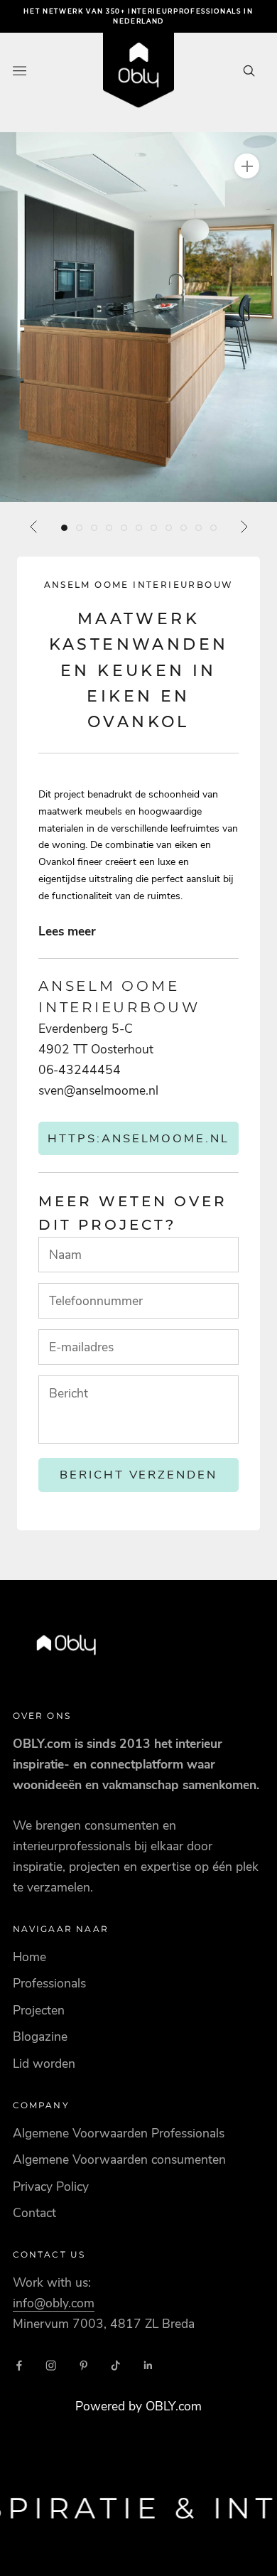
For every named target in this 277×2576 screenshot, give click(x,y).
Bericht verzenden (139, 1475)
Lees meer (67, 931)
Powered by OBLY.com (138, 2406)
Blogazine (40, 2036)
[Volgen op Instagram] (51, 2366)
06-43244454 (80, 1070)
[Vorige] (34, 527)
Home (29, 1957)
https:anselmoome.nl (139, 1138)
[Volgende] (244, 527)
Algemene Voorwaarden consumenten (119, 2159)
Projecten (39, 2010)
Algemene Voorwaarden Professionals (119, 2133)
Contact (34, 2213)
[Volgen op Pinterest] (84, 2366)
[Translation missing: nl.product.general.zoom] (247, 166)
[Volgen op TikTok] (116, 2366)
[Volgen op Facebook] (19, 2366)
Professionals (49, 1983)
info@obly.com (54, 2303)
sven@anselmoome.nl (98, 1090)
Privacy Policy (51, 2186)
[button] (138, 317)
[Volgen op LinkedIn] (148, 2366)
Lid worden (44, 2064)
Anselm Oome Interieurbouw (139, 585)
